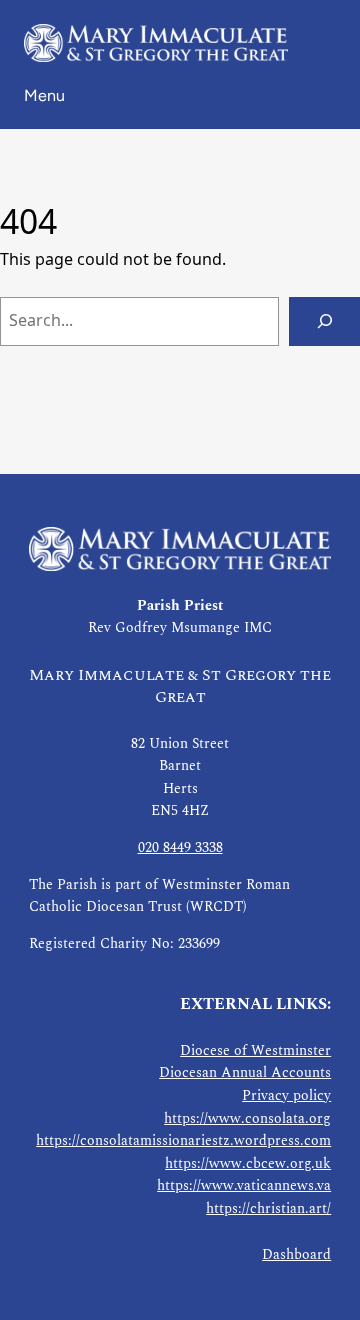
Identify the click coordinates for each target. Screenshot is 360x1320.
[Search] (324, 321)
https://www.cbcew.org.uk (248, 1164)
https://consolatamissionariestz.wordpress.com (183, 1141)
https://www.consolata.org (247, 1119)
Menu (44, 95)
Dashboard (296, 1255)
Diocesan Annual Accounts (245, 1073)
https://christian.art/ (268, 1209)
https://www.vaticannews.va (244, 1186)
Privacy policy (286, 1096)
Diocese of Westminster (255, 1051)
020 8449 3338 (180, 848)
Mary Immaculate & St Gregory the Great (180, 686)
